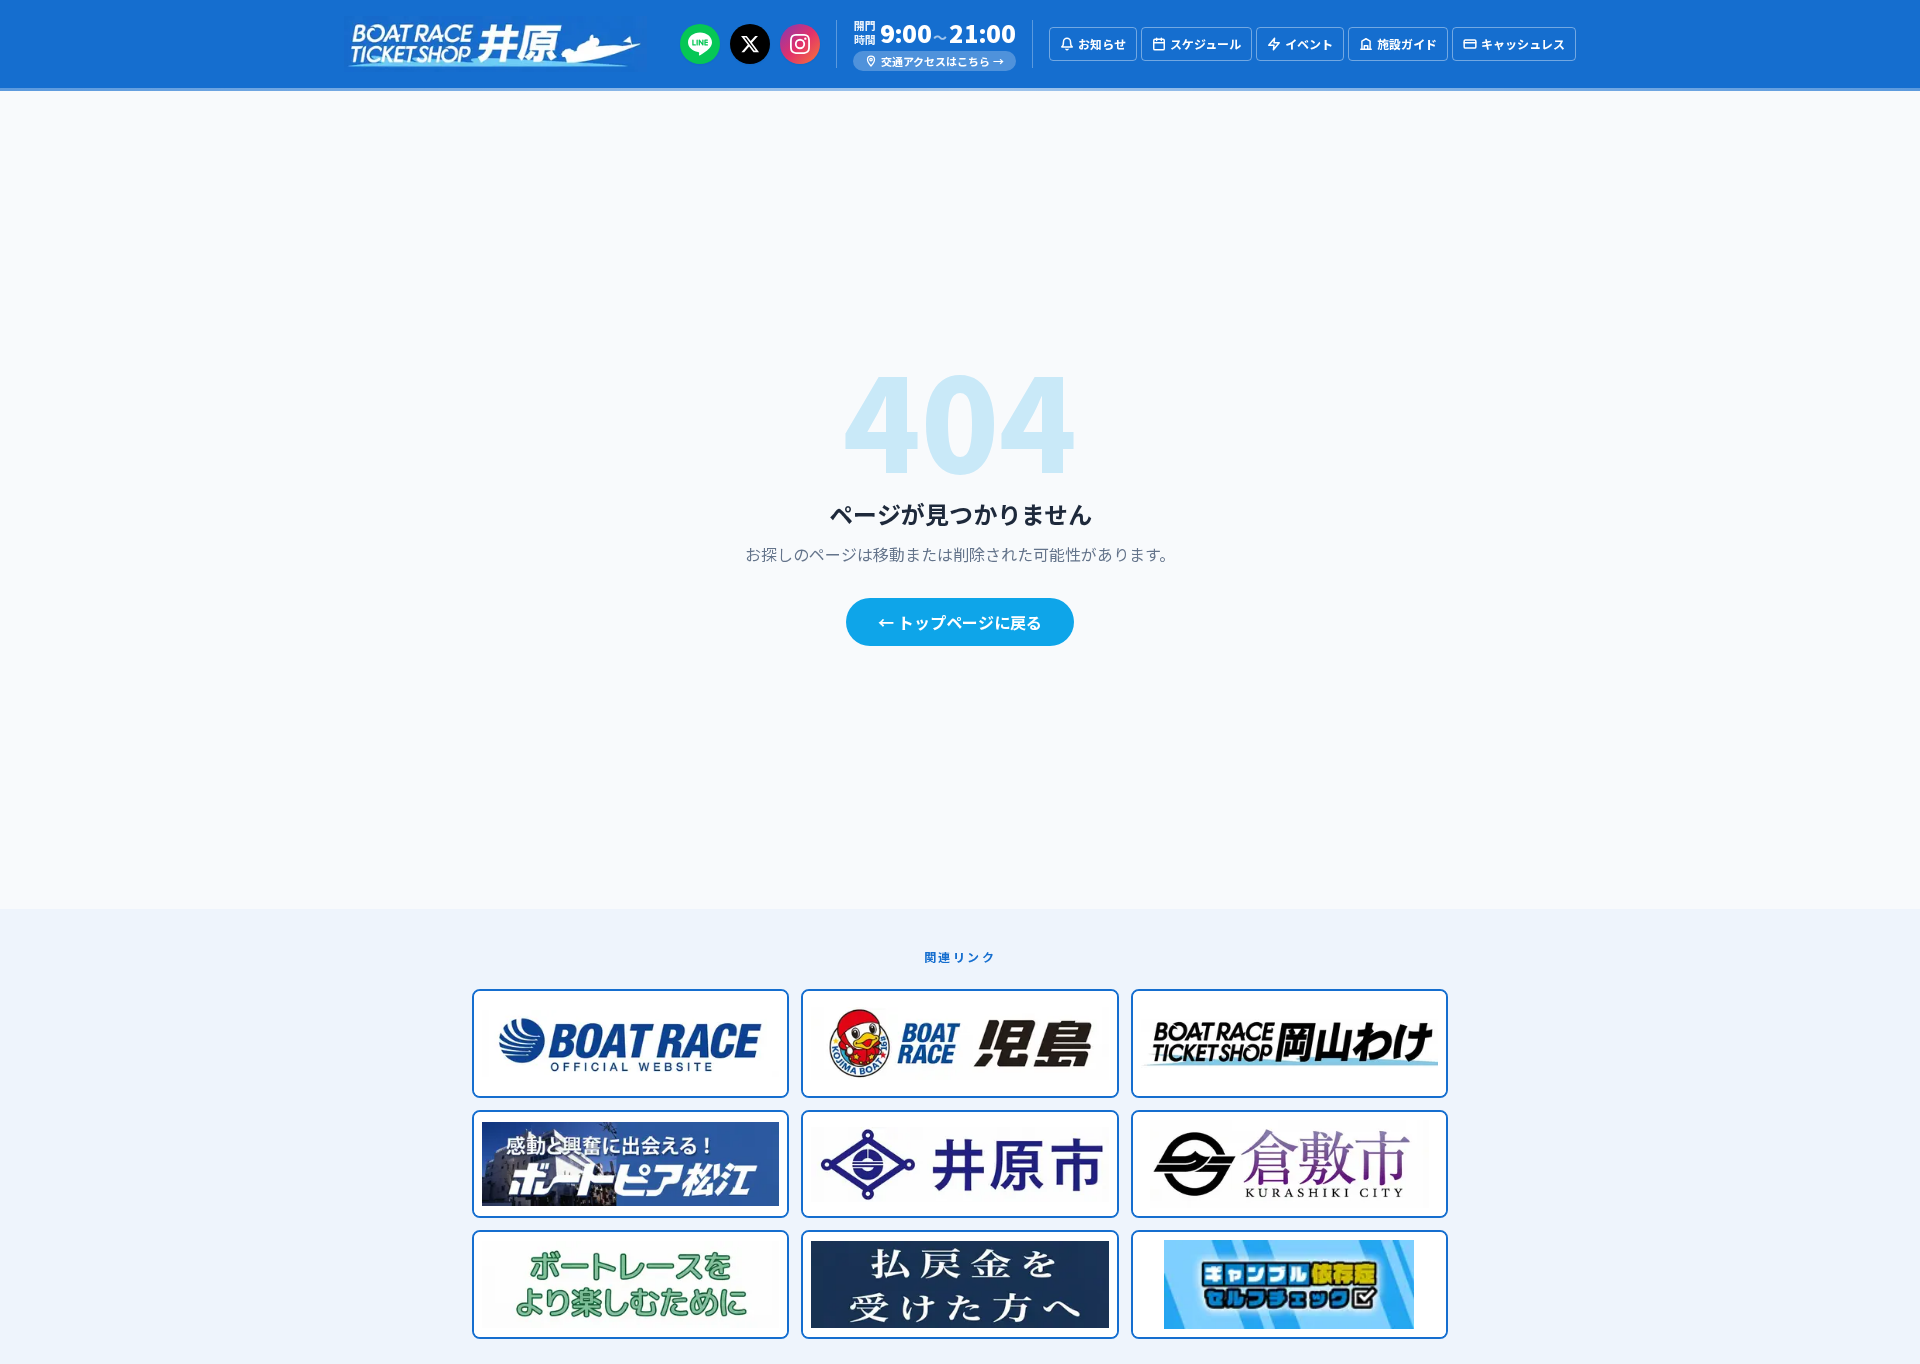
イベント (1309, 43)
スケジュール (1205, 43)
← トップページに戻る (960, 622)
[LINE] (700, 44)
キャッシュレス (1523, 43)
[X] (750, 44)
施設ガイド (1407, 43)
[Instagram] (800, 44)
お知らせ (1102, 43)
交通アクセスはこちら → (942, 61)
